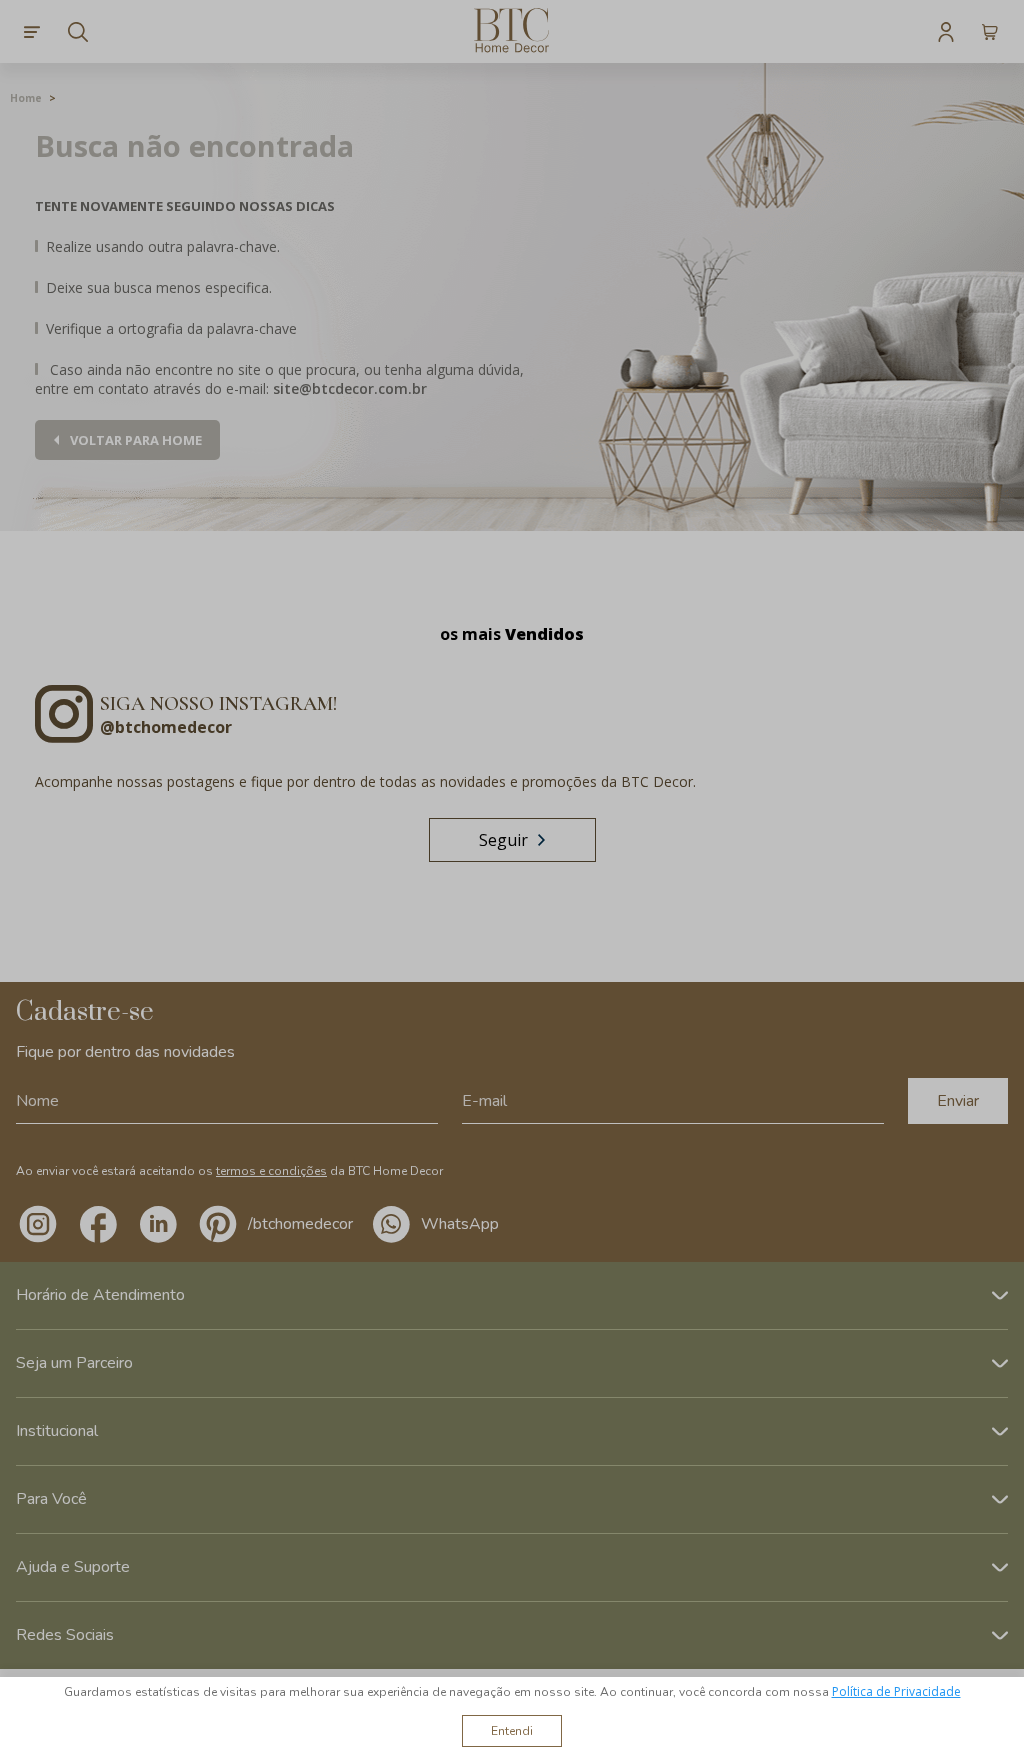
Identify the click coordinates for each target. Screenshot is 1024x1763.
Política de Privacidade (896, 1691)
